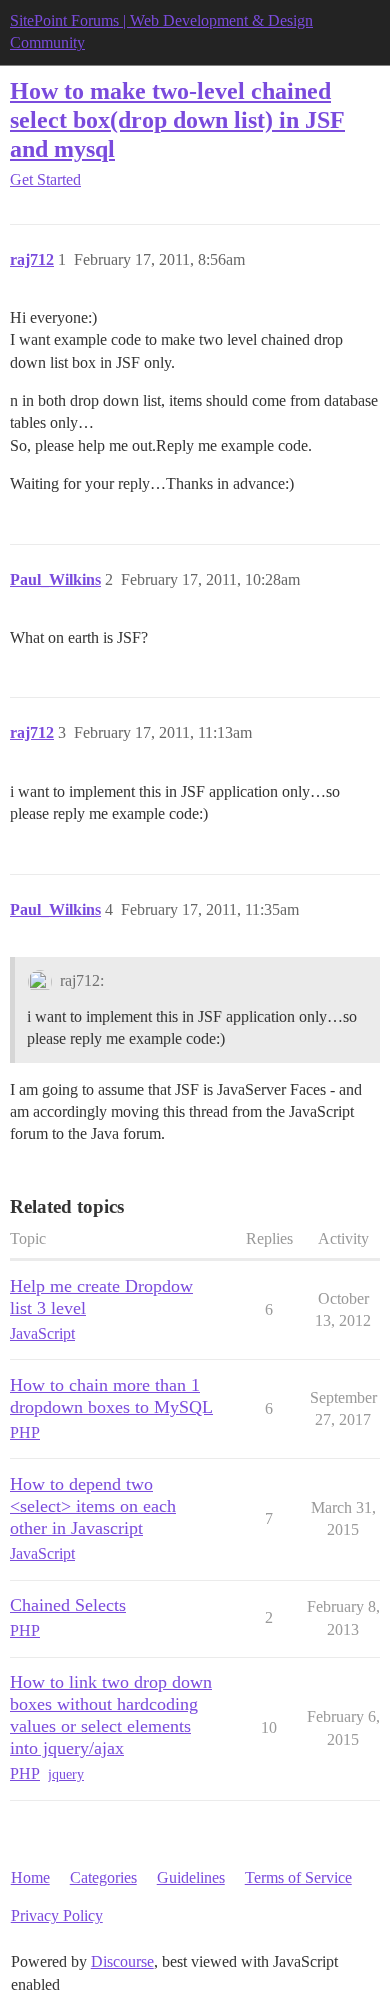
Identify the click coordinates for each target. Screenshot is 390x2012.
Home (30, 1877)
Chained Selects (68, 1605)
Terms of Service (298, 1877)
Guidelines (191, 1877)
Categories (103, 1877)
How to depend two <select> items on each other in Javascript (93, 1506)
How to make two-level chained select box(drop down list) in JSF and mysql (177, 119)
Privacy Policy (57, 1915)
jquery (66, 1774)
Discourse (122, 1961)
